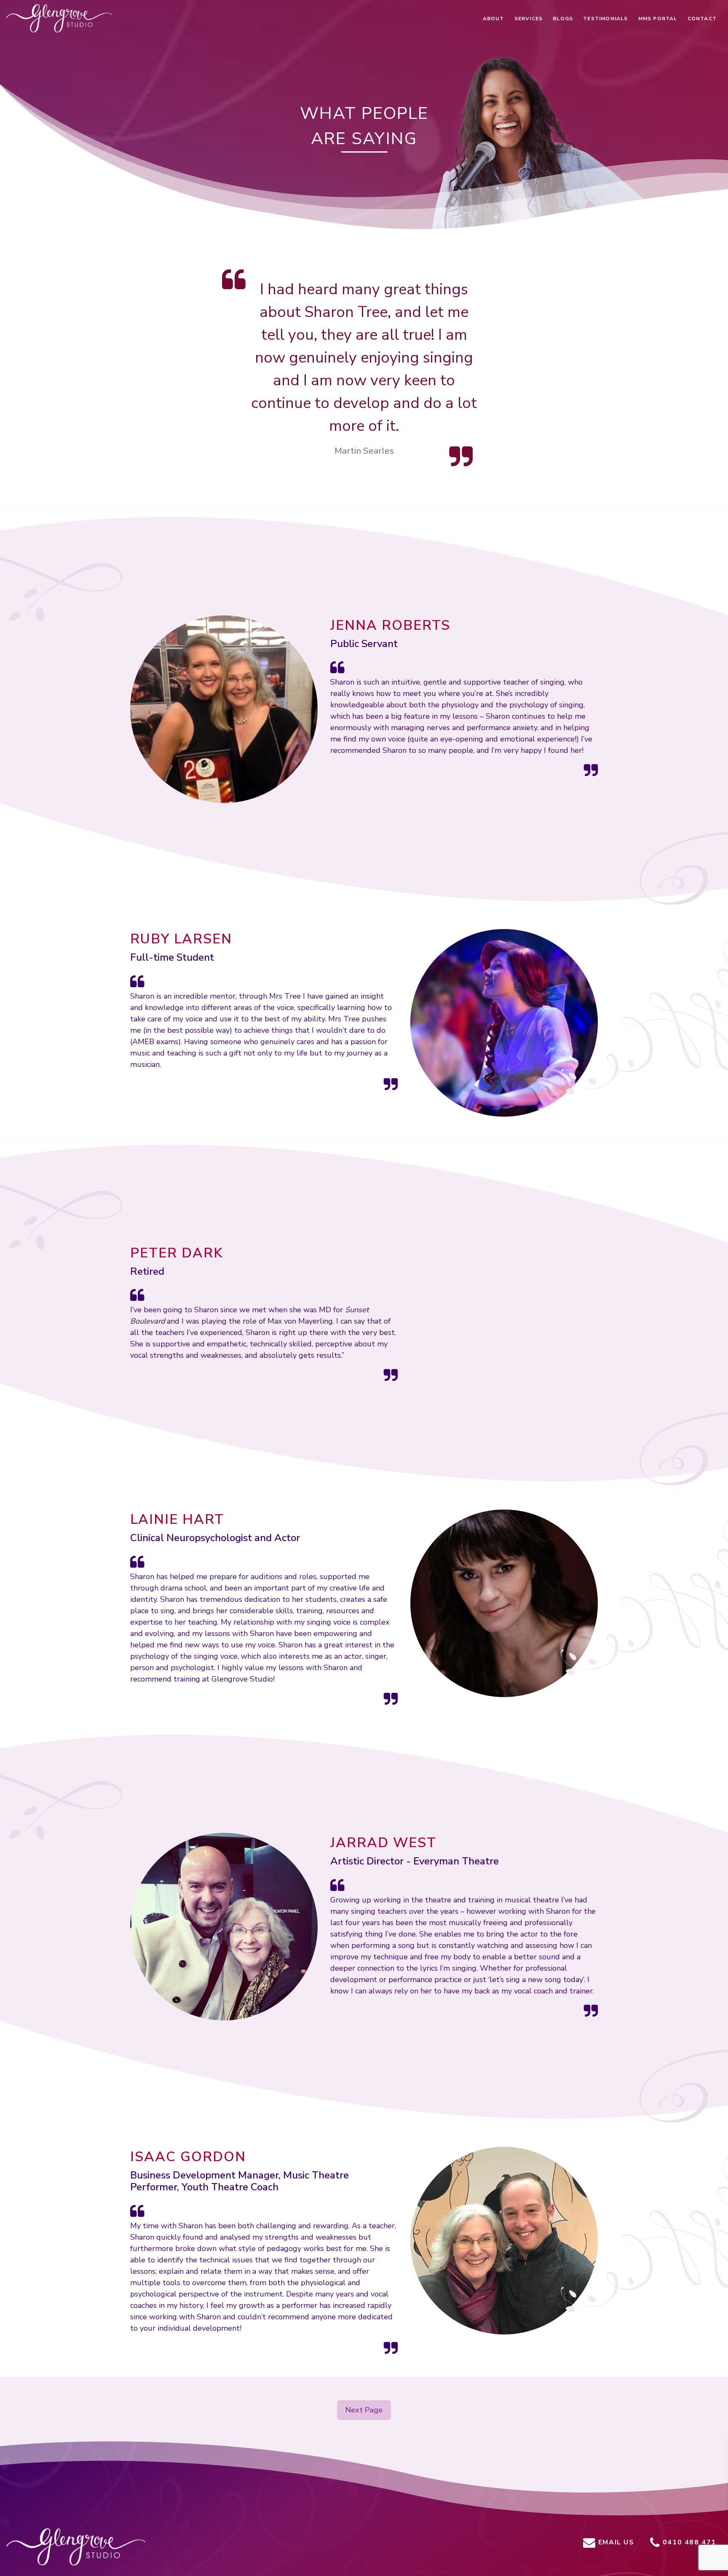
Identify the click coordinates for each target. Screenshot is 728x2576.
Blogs (563, 19)
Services (529, 19)
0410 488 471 (688, 2542)
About (494, 19)
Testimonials (605, 19)
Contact (702, 19)
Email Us (615, 2542)
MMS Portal (658, 19)
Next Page (364, 2410)
